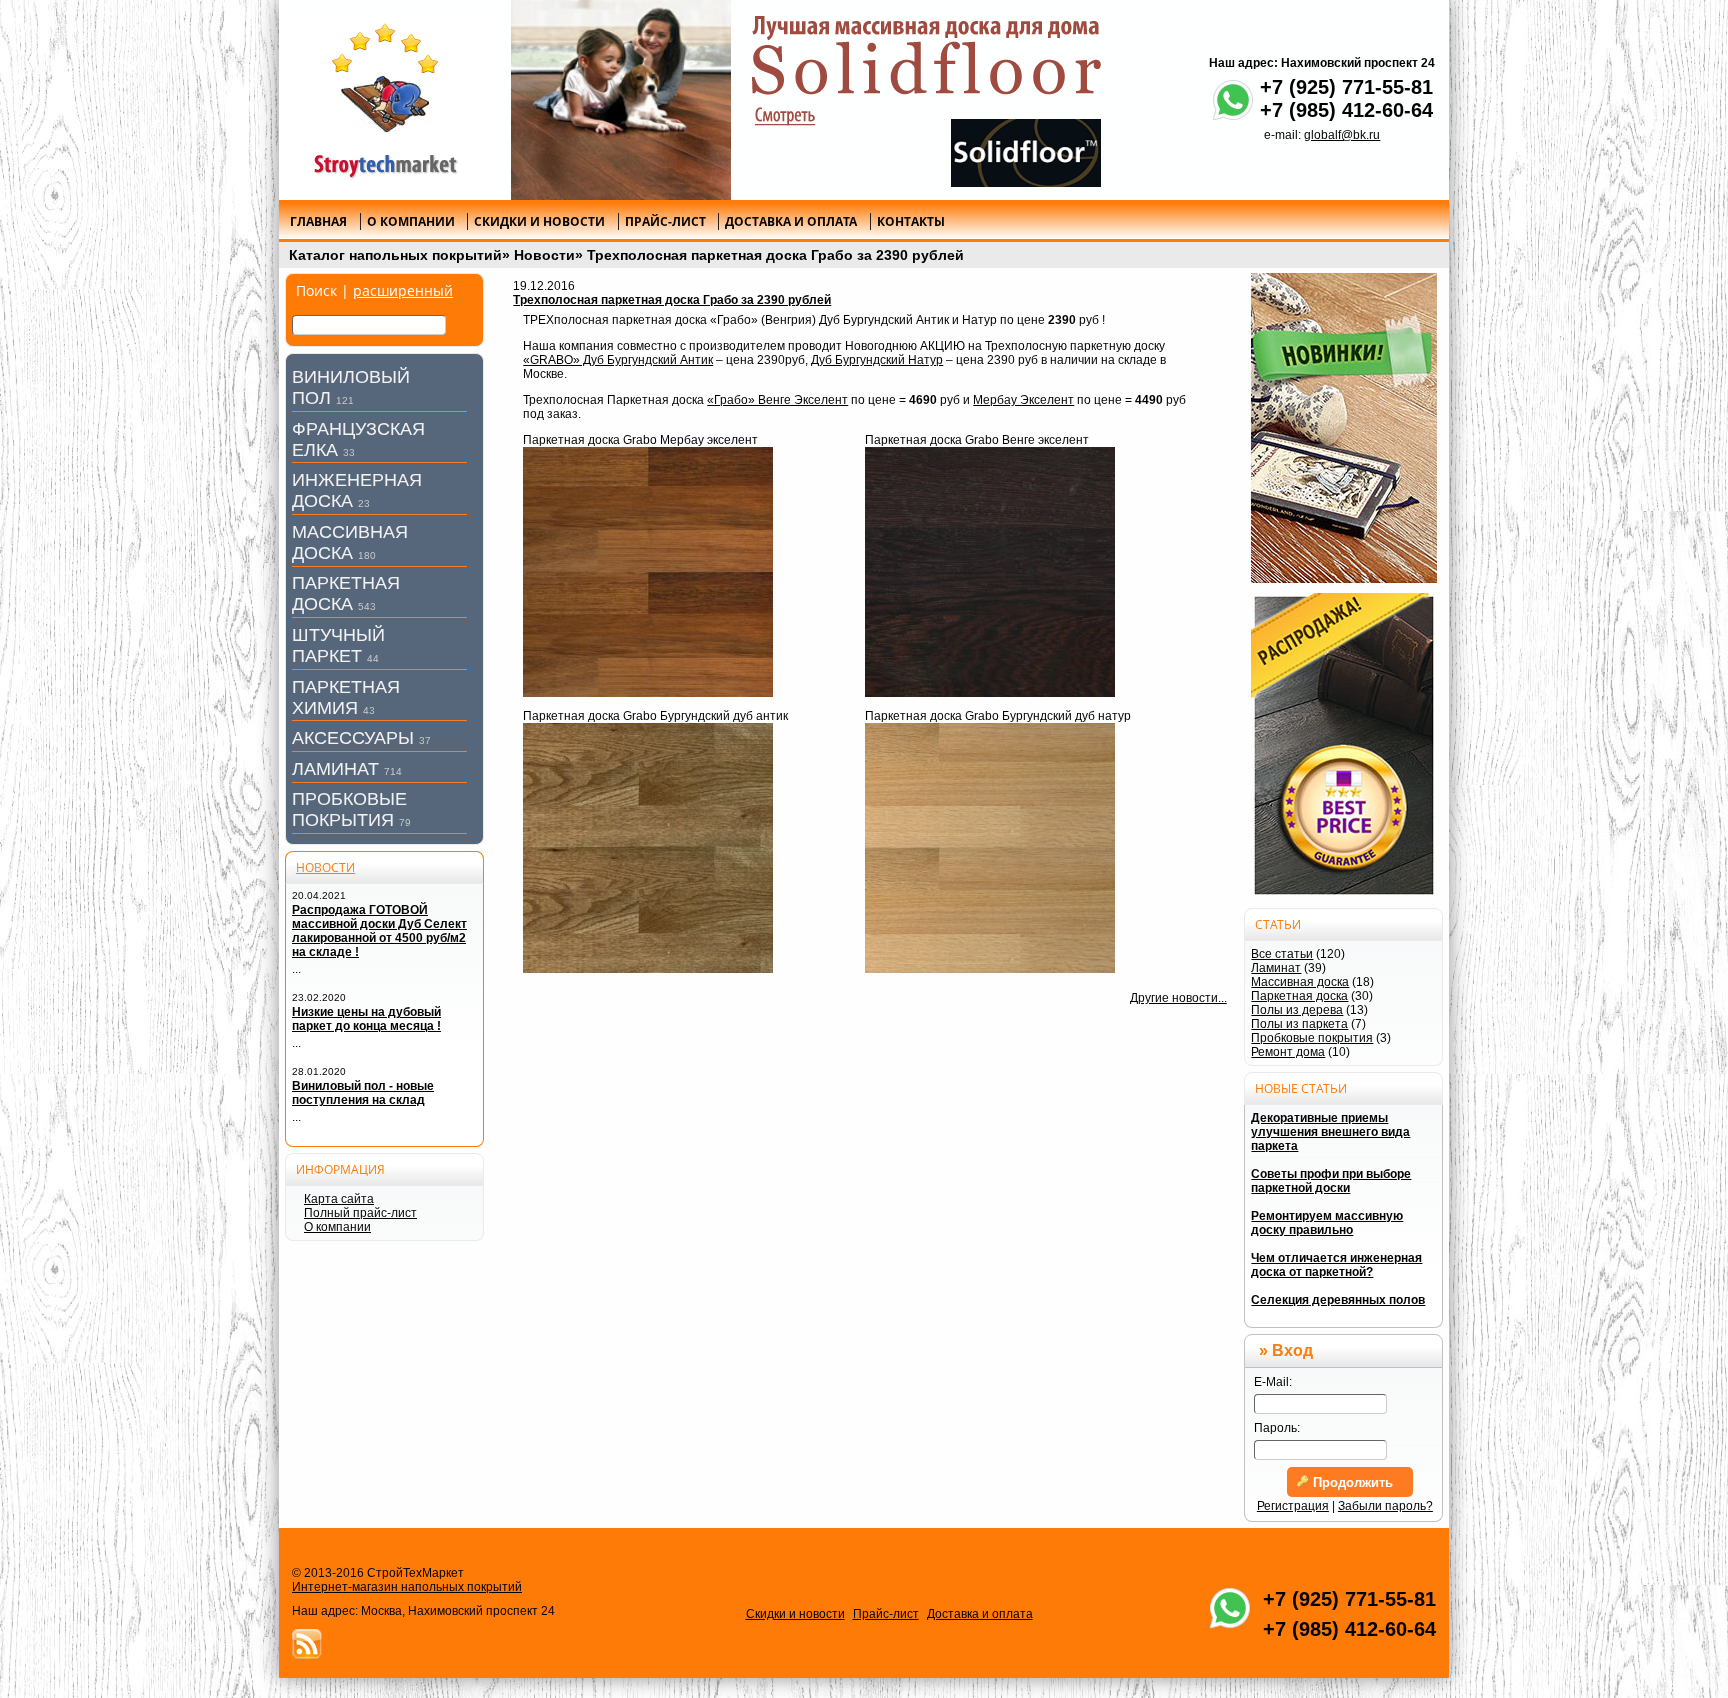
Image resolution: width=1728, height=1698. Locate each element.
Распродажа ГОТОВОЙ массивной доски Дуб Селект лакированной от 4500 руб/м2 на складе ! (379, 931)
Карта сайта (339, 1199)
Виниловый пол (351, 387)
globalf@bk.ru (1342, 135)
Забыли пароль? (1385, 1506)
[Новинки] (1343, 428)
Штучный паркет (338, 645)
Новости (544, 255)
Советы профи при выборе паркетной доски (1331, 1181)
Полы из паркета (1299, 1024)
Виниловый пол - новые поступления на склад (363, 1093)
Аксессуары (361, 738)
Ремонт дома (1288, 1052)
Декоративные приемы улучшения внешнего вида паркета (1330, 1132)
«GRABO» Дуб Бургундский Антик (618, 360)
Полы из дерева (1297, 1010)
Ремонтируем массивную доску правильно (1327, 1223)
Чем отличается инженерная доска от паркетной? (1336, 1265)
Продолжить (1351, 1482)
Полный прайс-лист (360, 1213)
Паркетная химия (346, 697)
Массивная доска (350, 542)
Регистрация (1293, 1506)
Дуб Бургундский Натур (877, 360)
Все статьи (1282, 954)
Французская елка (358, 439)
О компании (337, 1227)
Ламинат (347, 769)
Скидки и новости (795, 1614)
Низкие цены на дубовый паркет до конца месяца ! (366, 1019)
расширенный (403, 290)
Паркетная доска (346, 593)
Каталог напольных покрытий (395, 255)
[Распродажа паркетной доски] (1343, 745)
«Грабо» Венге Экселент (777, 400)
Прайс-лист (886, 1614)
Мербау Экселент (1023, 400)
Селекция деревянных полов (1338, 1300)
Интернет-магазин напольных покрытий (407, 1587)
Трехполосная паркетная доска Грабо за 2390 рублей (775, 255)
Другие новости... (1178, 998)
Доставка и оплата (980, 1614)
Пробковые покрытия (351, 809)
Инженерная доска (357, 490)
